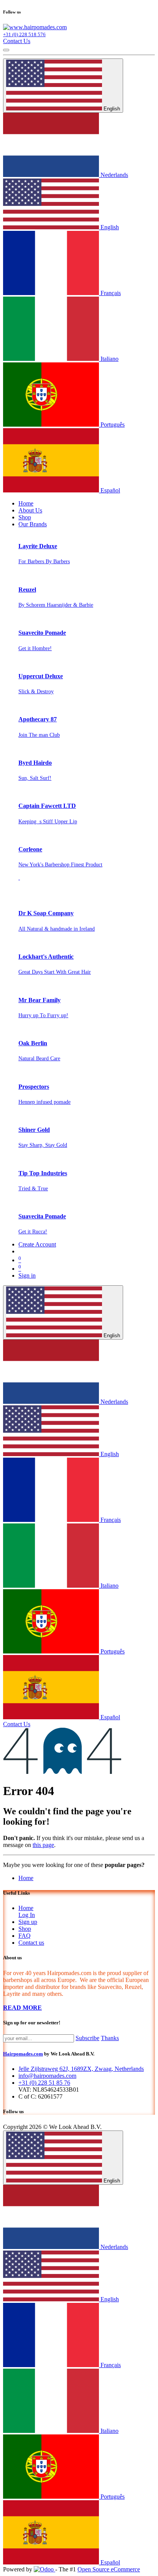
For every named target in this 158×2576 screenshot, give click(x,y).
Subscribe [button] (87, 2038)
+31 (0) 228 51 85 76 (44, 2083)
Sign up (28, 1922)
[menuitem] (26, 503)
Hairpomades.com (23, 2054)
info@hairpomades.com (47, 2076)
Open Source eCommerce (109, 2569)
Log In (27, 1915)
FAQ (25, 1936)
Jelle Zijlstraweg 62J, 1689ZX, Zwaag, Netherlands (81, 2069)
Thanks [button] (110, 2038)
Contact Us (17, 41)
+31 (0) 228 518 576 (24, 34)
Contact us (31, 1943)
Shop (25, 1929)
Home (26, 1878)
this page (43, 1845)
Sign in (27, 1275)
